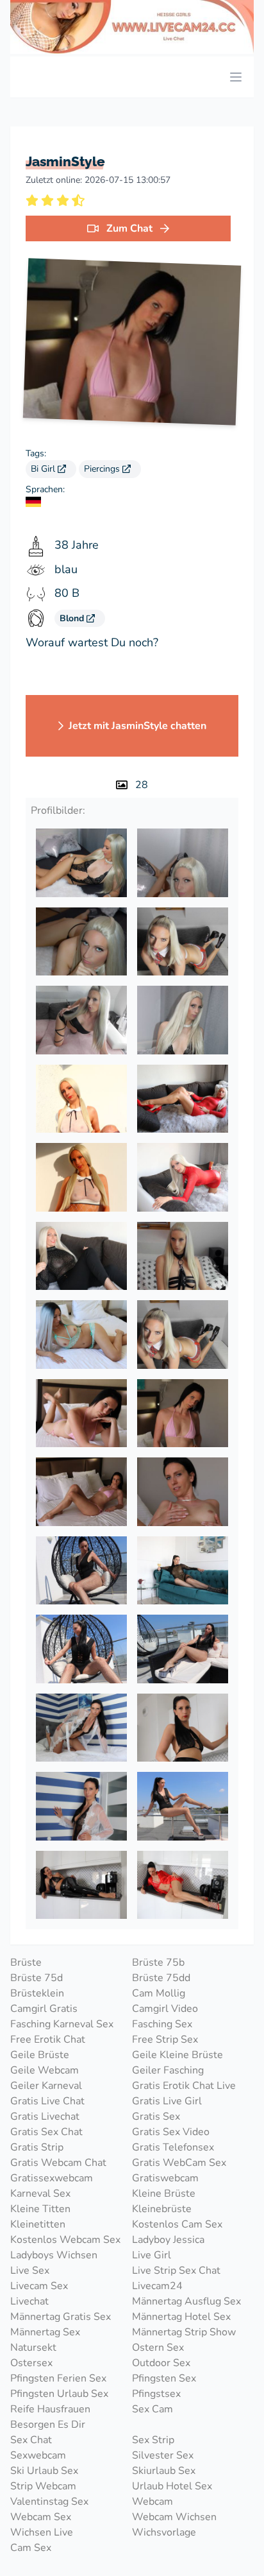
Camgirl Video (165, 2009)
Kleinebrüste (162, 2209)
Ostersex (31, 2363)
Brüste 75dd (161, 1978)
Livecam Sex (39, 2286)
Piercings (103, 469)
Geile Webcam (45, 2070)
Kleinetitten (38, 2224)
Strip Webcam (43, 2486)
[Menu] (236, 77)
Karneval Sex (40, 2194)
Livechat (29, 2301)
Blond (73, 618)
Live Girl (152, 2255)
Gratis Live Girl (167, 2101)
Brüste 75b (158, 1962)
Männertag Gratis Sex (61, 2317)
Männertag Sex (45, 2332)
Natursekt (33, 2348)
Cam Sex (31, 2548)
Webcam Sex (41, 2517)
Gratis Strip (37, 2147)
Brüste (26, 1962)
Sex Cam (153, 2409)
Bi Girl (44, 469)
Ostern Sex (158, 2348)
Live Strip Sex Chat (176, 2271)
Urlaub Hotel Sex (172, 2486)
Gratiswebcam (165, 2178)
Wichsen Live (42, 2532)
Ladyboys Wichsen (54, 2255)
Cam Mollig (159, 1993)
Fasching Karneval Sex (62, 2024)
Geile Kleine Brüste (177, 2055)
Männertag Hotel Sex (181, 2317)
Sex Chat (31, 2440)
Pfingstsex (156, 2394)
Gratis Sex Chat (46, 2132)
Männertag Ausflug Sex (186, 2301)
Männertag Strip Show (184, 2332)
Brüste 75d (37, 1978)
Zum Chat (129, 228)
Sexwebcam (38, 2455)
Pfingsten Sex (164, 2378)
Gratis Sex (156, 2117)
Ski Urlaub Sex (44, 2471)
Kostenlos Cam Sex (177, 2224)
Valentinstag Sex (49, 2502)
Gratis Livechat (45, 2117)
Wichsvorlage (164, 2532)
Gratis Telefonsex (173, 2147)
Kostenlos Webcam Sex (65, 2240)
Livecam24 (157, 2286)
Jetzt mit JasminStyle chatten (137, 726)
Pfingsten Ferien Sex (58, 2378)
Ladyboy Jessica (168, 2240)
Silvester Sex (163, 2455)
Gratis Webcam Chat (58, 2163)
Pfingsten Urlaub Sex (59, 2394)
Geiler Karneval (46, 2086)
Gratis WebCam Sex (179, 2163)
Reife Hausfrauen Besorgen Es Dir (50, 2417)
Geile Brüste (40, 2055)
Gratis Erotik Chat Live (184, 2086)
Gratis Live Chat (47, 2101)
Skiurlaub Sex (164, 2471)
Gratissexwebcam (52, 2178)
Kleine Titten (40, 2209)
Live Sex (30, 2271)
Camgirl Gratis (44, 2009)
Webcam (153, 2502)
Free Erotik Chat (48, 2039)
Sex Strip (153, 2440)
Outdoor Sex (161, 2363)
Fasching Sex (162, 2024)
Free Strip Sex (165, 2039)
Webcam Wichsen (174, 2517)
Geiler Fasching (168, 2070)
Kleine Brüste (164, 2194)
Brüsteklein (37, 1993)
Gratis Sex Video (171, 2132)
